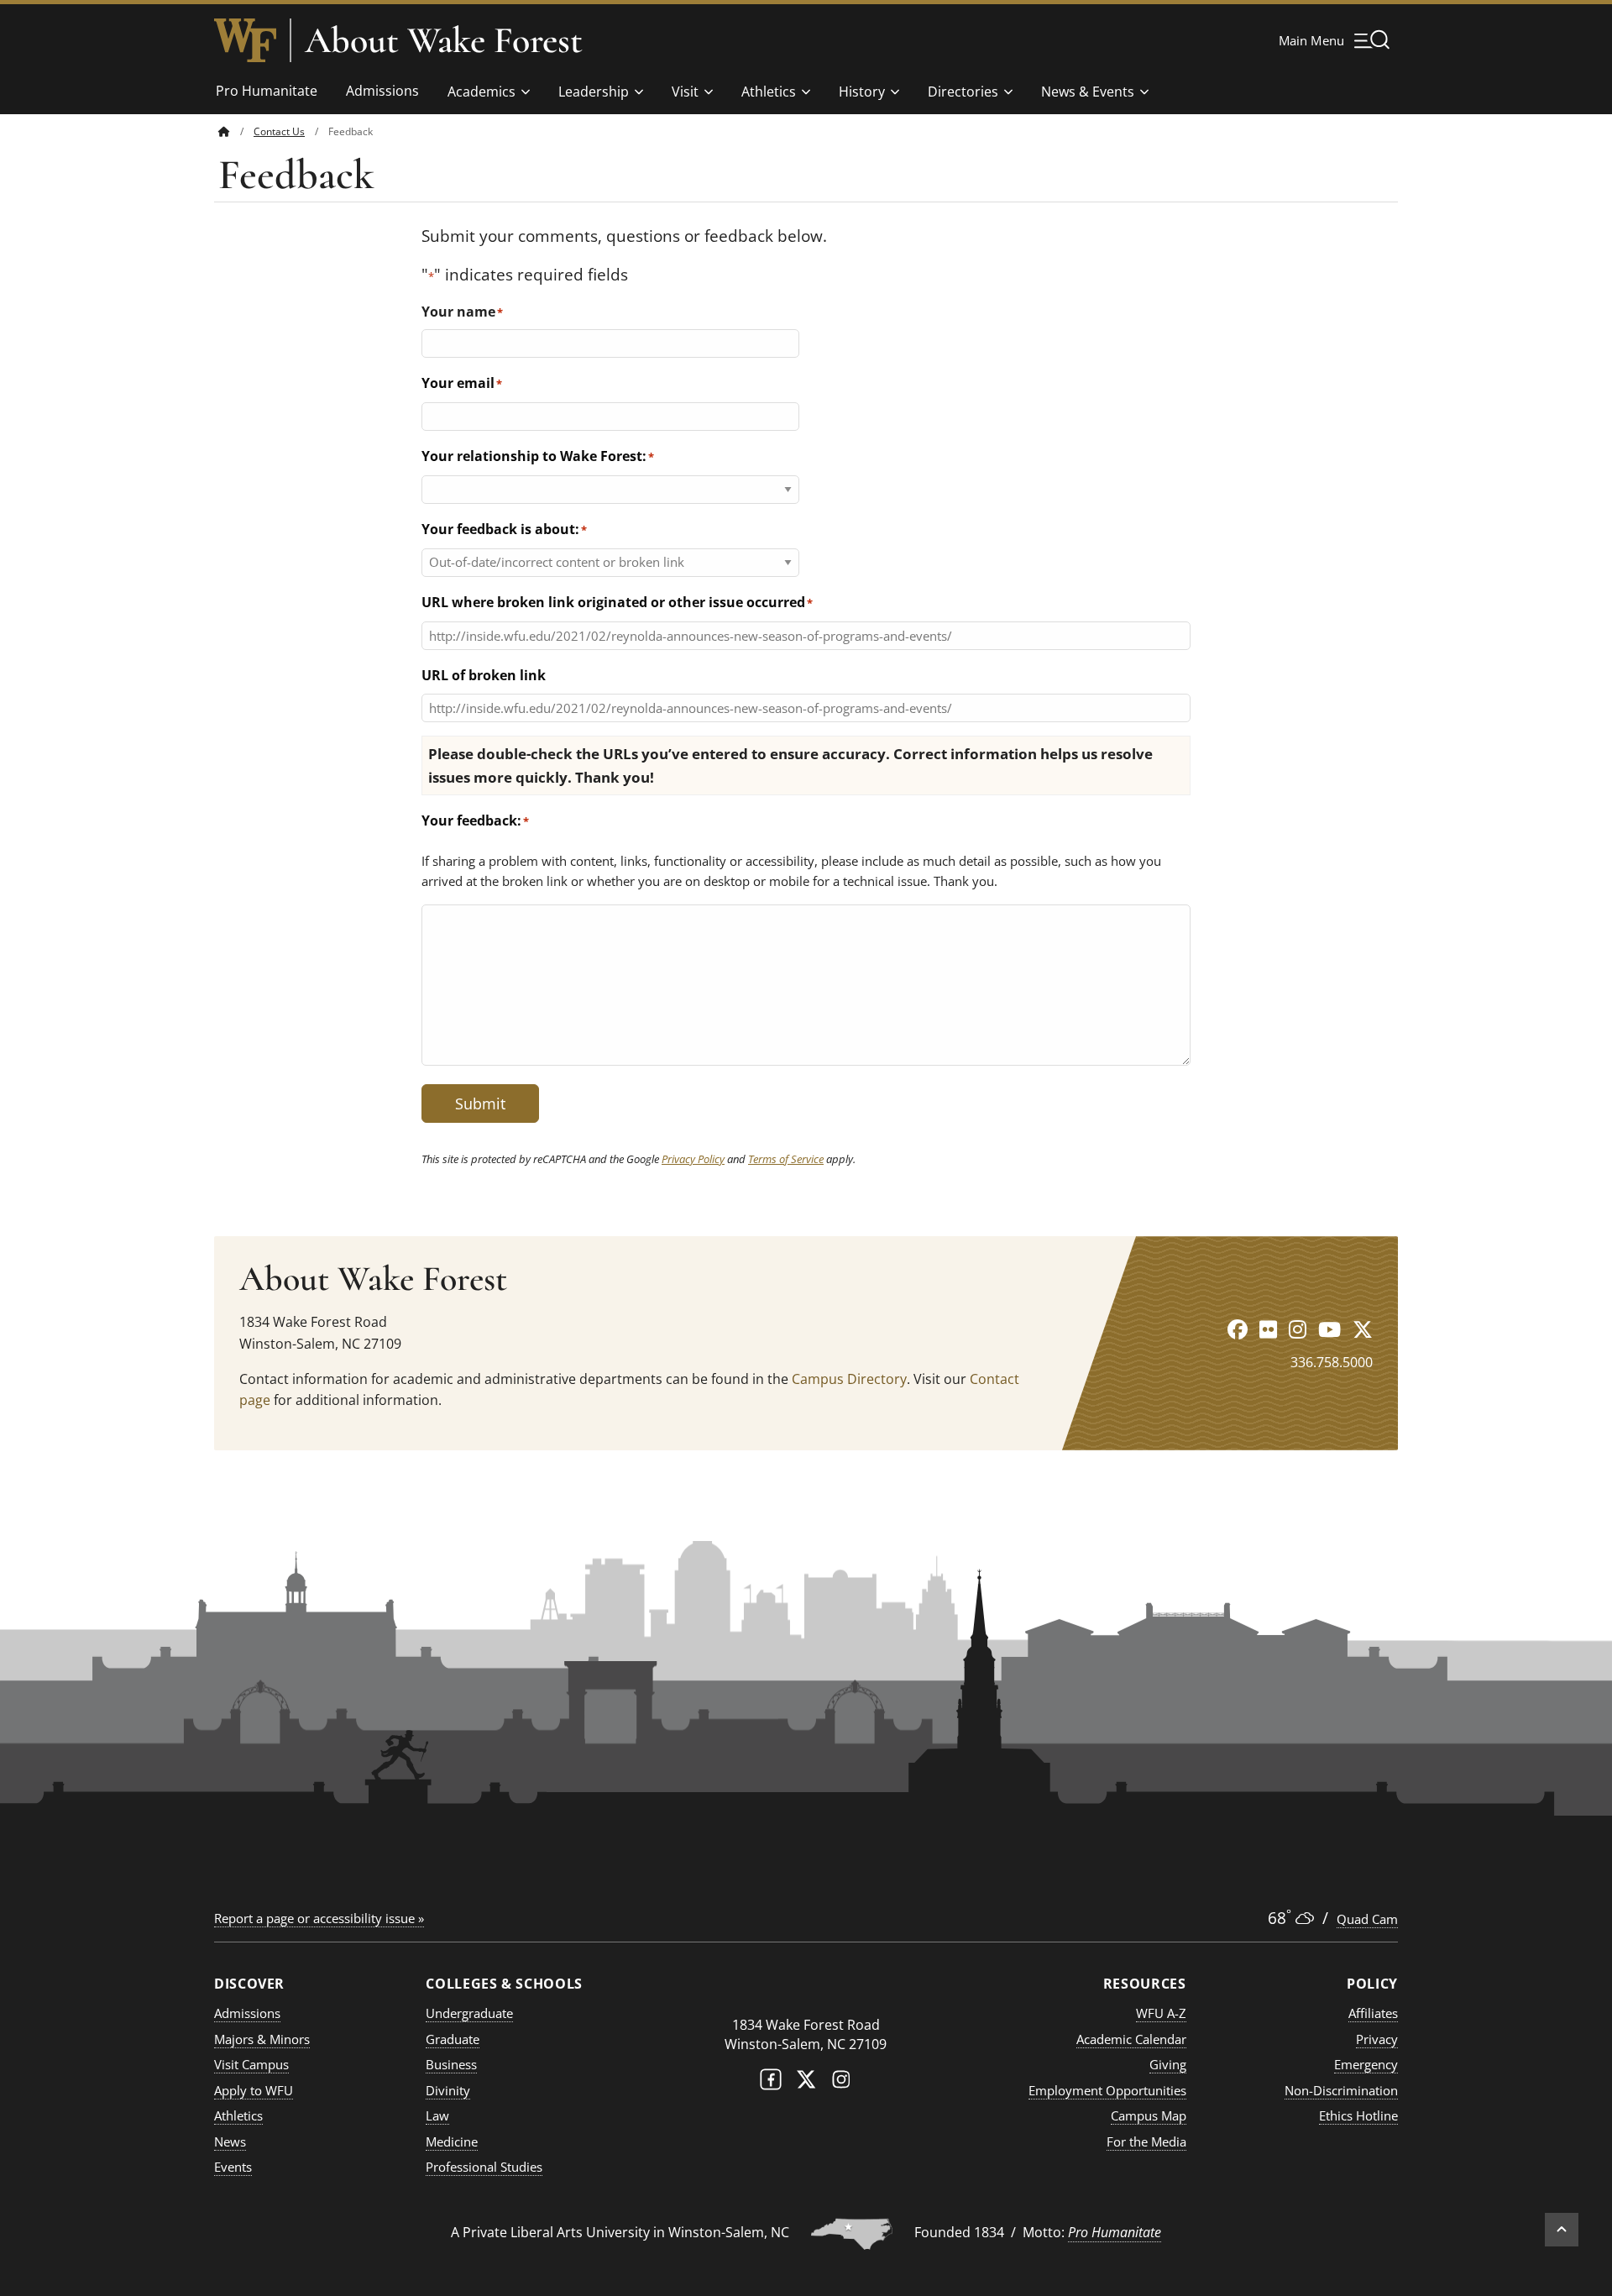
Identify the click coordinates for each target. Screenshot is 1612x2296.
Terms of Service (786, 1159)
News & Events (1088, 92)
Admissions (382, 91)
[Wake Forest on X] (806, 2083)
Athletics (769, 92)
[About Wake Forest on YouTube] (1329, 1329)
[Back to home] (224, 131)
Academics (482, 92)
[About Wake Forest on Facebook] (1238, 1329)
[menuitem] (236, 131)
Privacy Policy (693, 1159)
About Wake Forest (444, 40)
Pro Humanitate (267, 91)
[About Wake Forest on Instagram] (1298, 1329)
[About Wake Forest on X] (1363, 1329)
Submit (480, 1103)
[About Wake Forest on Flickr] (1268, 1329)
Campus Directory (849, 1379)
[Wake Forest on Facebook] (771, 2083)
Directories (963, 92)
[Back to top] (1562, 2230)
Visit (685, 92)
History (862, 92)
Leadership (594, 92)
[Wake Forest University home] (245, 40)
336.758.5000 (1332, 1362)
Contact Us (279, 131)
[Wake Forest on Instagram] (841, 2083)
